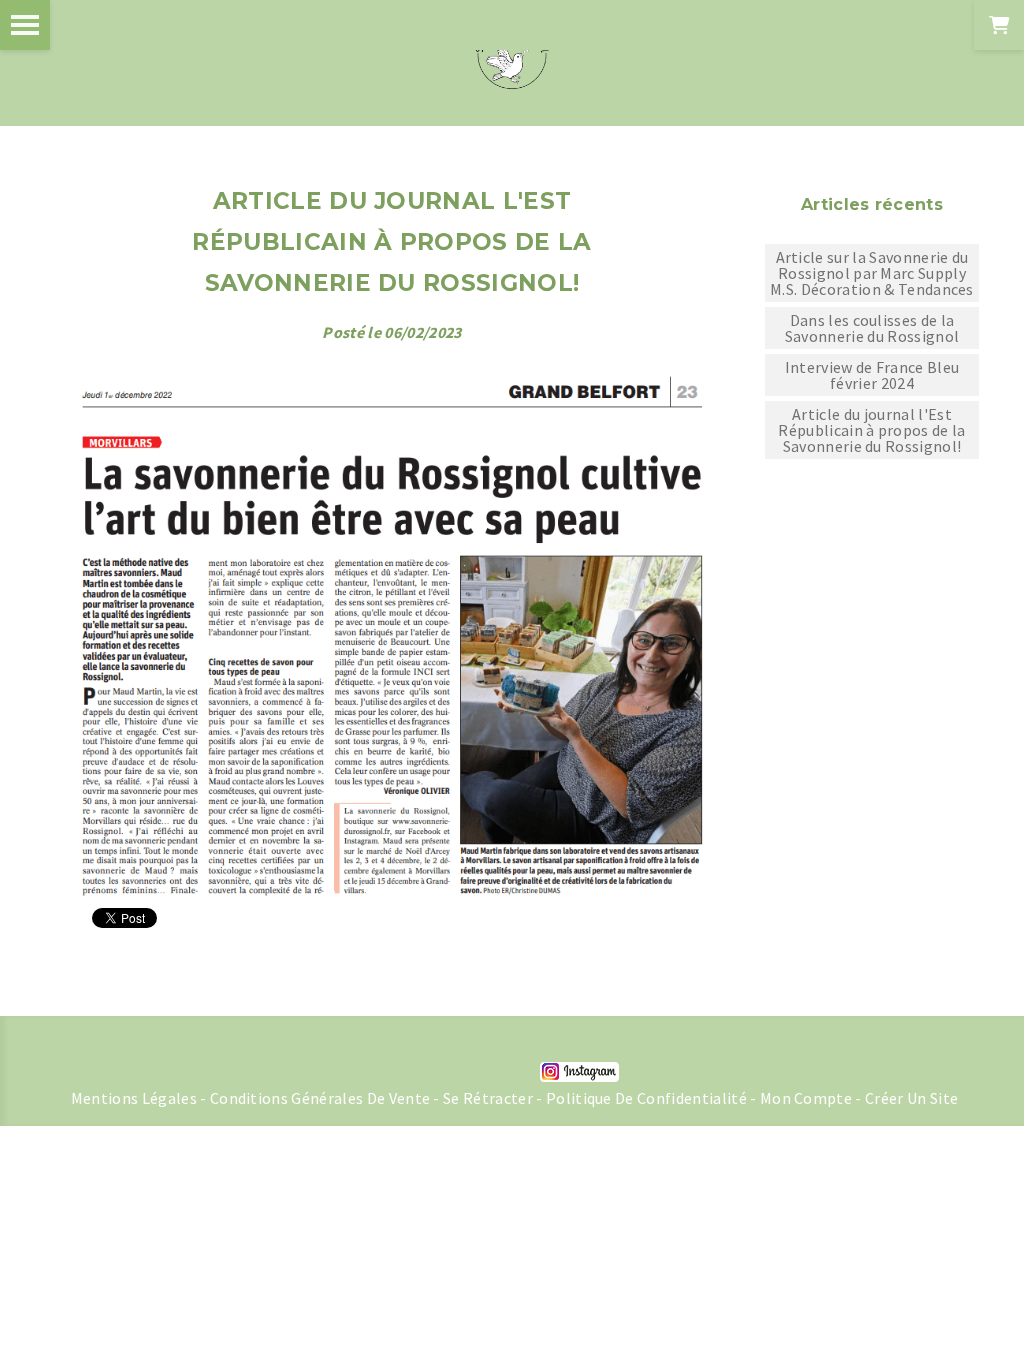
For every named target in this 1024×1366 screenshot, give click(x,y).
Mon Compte (806, 1098)
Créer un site (911, 1098)
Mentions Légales (134, 1098)
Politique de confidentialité (646, 1098)
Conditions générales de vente (320, 1098)
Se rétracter (488, 1098)
